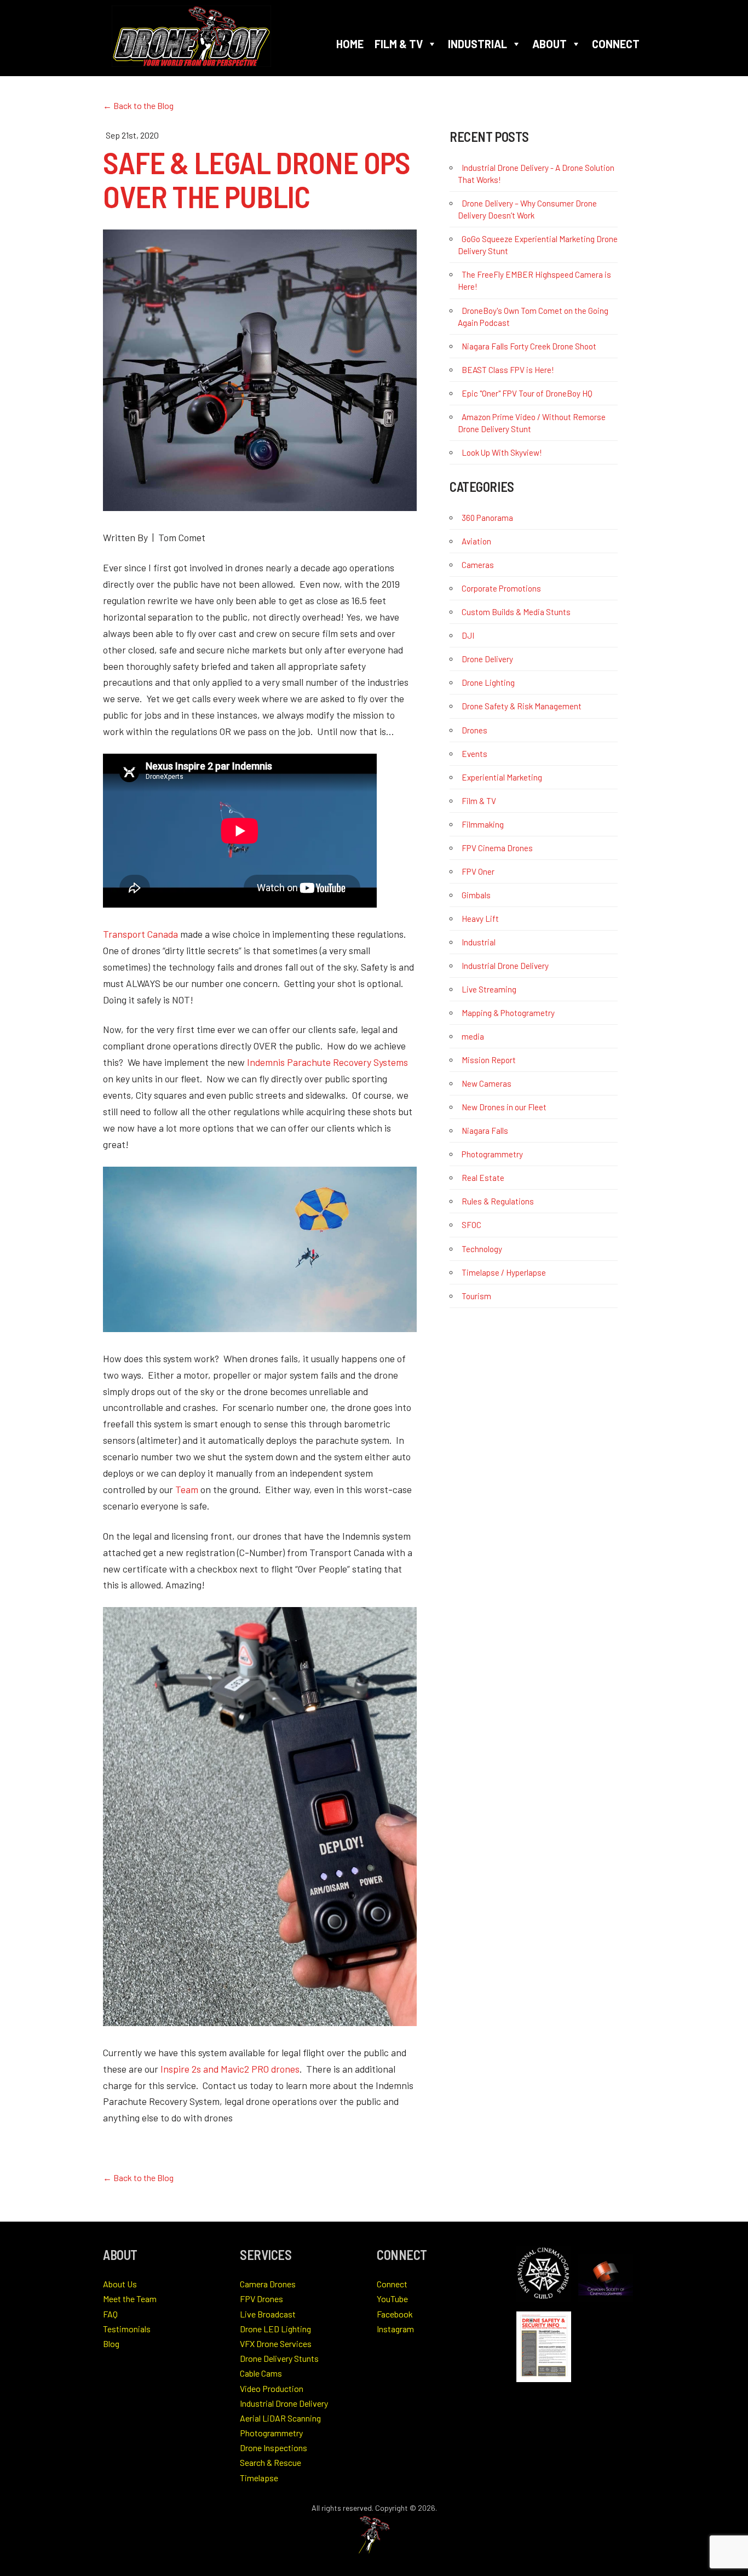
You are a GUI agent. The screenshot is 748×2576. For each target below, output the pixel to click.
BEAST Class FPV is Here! (508, 370)
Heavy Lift (480, 919)
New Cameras (487, 1083)
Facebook (395, 2314)
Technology (482, 1249)
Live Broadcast (268, 2314)
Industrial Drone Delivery (505, 966)
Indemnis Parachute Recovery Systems (327, 1062)
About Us (120, 2284)
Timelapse (259, 2478)
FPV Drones (261, 2299)
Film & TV (399, 44)
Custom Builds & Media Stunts (516, 612)
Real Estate (483, 1178)
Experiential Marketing (502, 777)
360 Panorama (487, 518)
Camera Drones (268, 2284)
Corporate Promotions (501, 588)
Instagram (395, 2329)
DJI (468, 635)
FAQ (110, 2314)
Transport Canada (140, 934)
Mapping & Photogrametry (508, 1013)
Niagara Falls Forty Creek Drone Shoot (529, 346)
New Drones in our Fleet (504, 1107)
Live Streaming (489, 989)
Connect (616, 44)
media (473, 1036)
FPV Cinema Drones (497, 848)
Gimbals (476, 895)
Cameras (478, 565)
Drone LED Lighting (275, 2329)
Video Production (272, 2388)
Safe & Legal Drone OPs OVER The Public (257, 179)
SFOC (471, 1225)
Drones (474, 730)
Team (187, 1489)
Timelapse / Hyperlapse (504, 1272)
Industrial (477, 44)
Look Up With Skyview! (502, 452)
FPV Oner (478, 871)
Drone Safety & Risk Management (522, 706)
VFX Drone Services (276, 2343)
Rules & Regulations (498, 1201)
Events (474, 754)
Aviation (476, 541)
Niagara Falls (485, 1131)
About (550, 44)
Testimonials (127, 2329)
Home (350, 44)
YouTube (392, 2299)
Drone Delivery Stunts (279, 2358)
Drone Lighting (488, 682)
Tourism (476, 1296)
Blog (111, 2343)
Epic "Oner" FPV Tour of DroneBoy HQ (527, 393)
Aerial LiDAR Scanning (280, 2418)
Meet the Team (130, 2299)
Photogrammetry (492, 1154)
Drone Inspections (274, 2448)
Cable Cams (261, 2373)
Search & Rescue (271, 2462)
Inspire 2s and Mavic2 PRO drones (230, 2069)
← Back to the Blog (138, 105)
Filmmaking (483, 824)
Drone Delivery (487, 659)
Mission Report (489, 1060)
